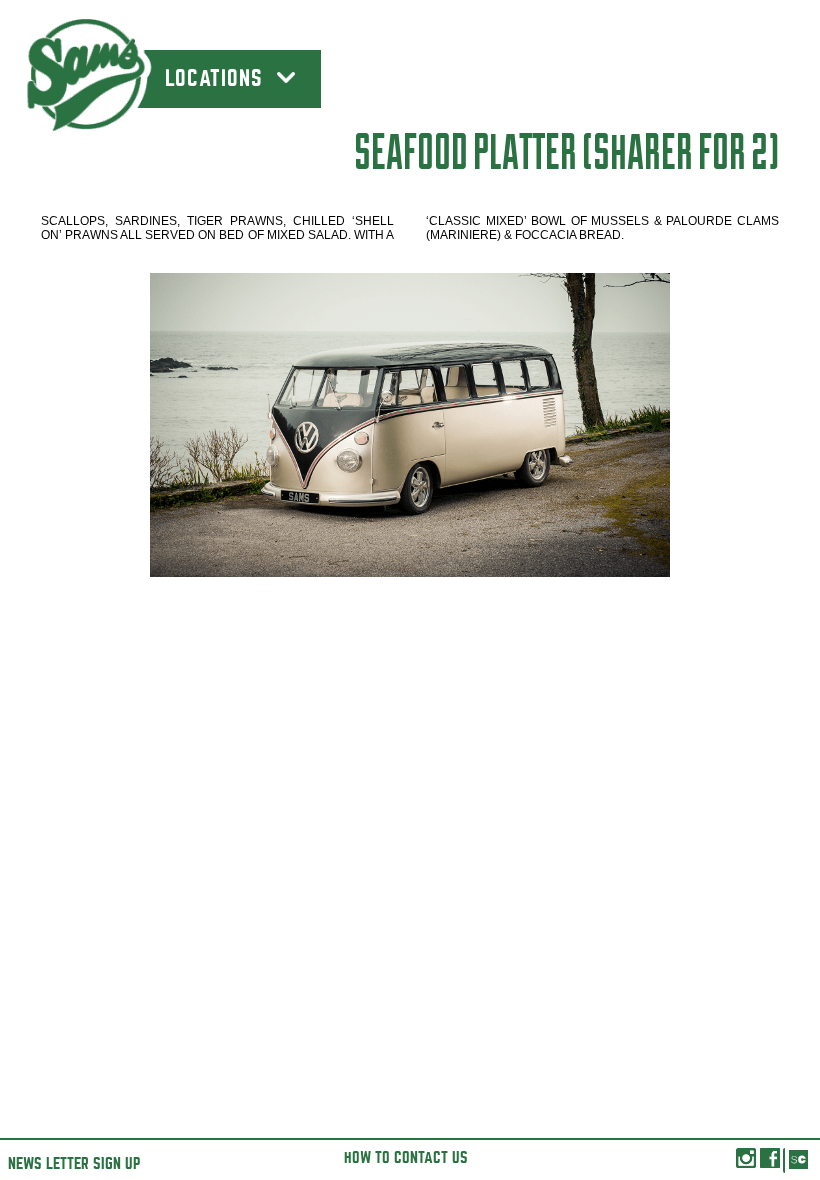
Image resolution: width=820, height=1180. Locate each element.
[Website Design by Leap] (797, 1160)
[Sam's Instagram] (746, 1163)
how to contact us (406, 1158)
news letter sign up (74, 1164)
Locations (217, 79)
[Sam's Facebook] (770, 1163)
